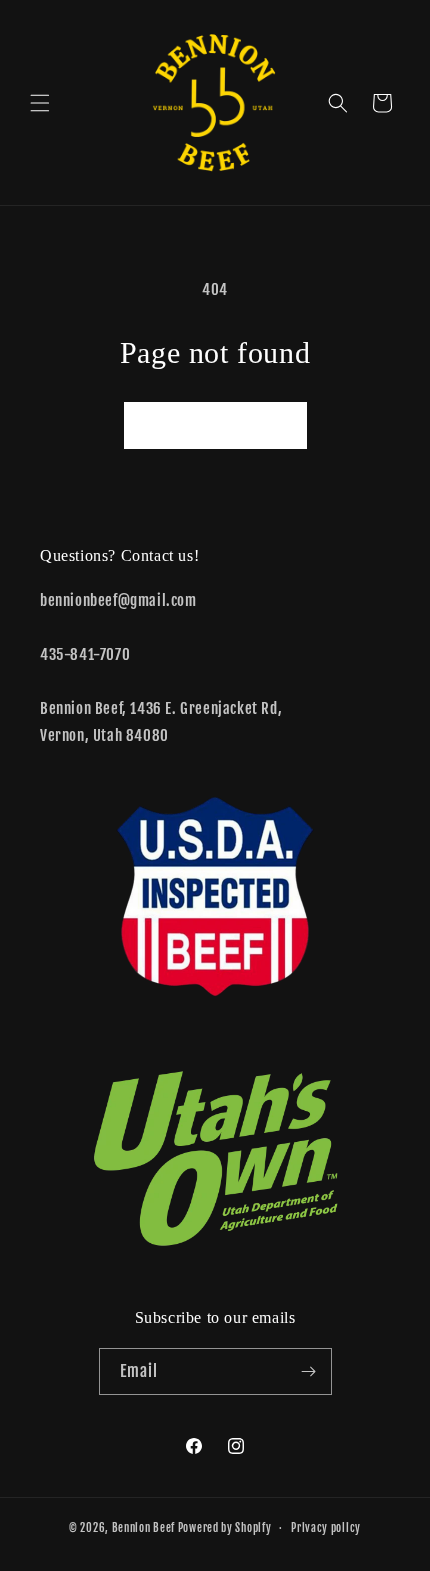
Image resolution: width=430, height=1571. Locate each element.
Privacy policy (326, 1528)
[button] (40, 103)
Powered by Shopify (225, 1528)
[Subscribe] (309, 1371)
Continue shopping (215, 425)
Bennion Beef (143, 1528)
